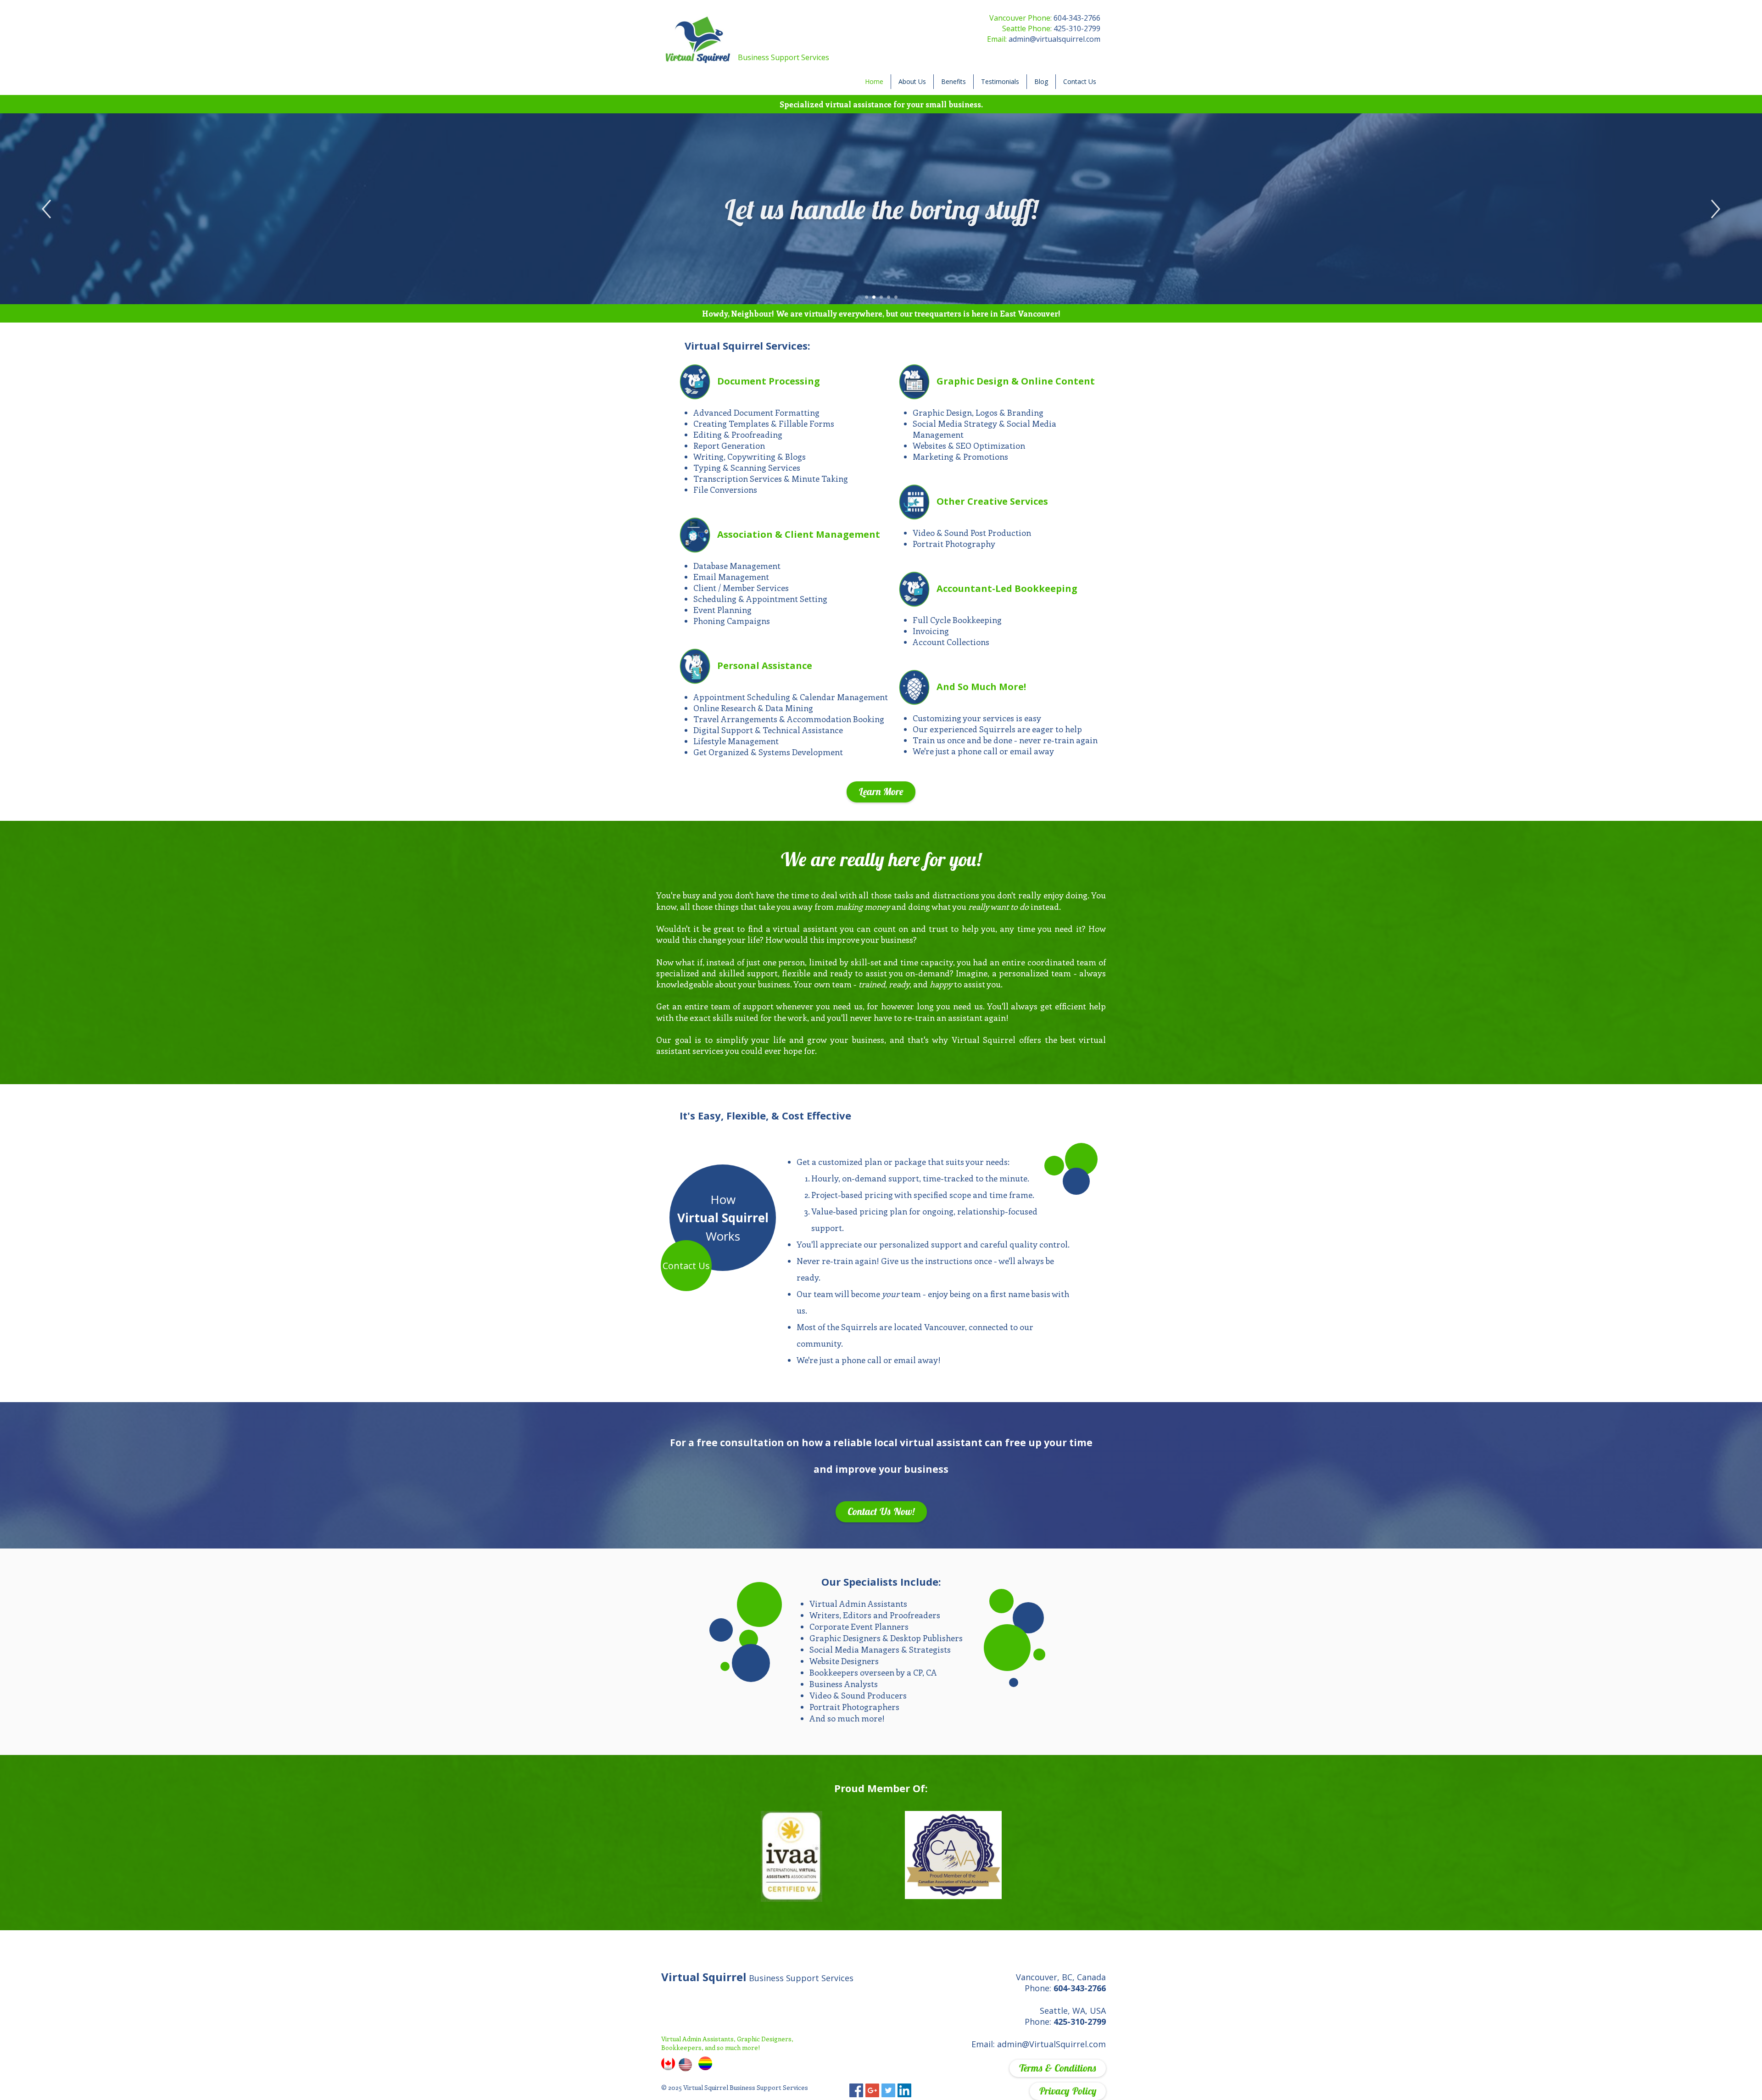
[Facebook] (856, 2090)
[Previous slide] (46, 209)
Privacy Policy (1068, 2091)
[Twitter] (888, 2090)
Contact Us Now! (881, 1511)
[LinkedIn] (904, 2090)
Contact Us (1080, 81)
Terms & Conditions (1058, 2068)
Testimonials (1000, 81)
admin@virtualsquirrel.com (1054, 39)
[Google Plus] (872, 2090)
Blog (1041, 81)
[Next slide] (1716, 209)
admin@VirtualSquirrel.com (1051, 2044)
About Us (912, 81)
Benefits (953, 81)
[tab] (867, 297)
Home (874, 81)
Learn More (881, 791)
